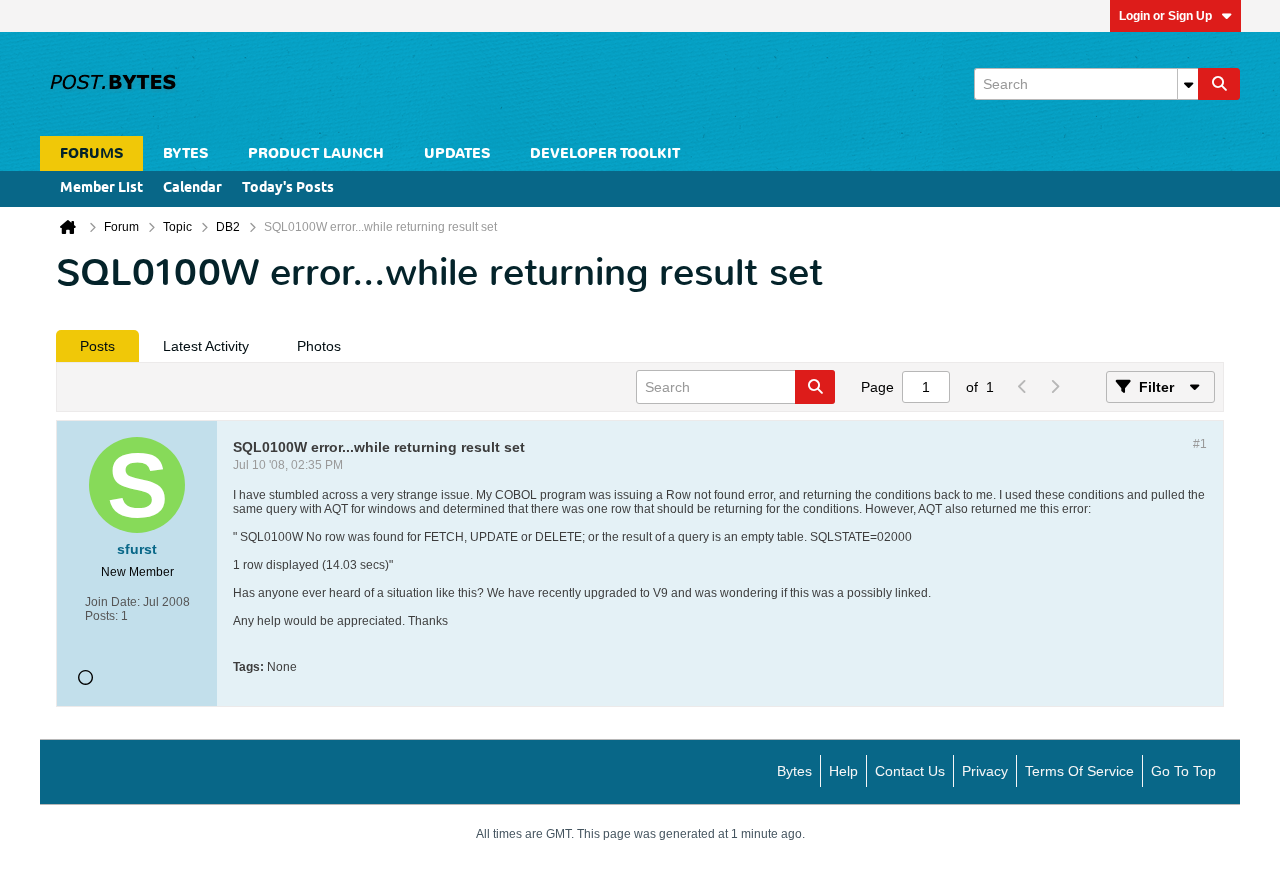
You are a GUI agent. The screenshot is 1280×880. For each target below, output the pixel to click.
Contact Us (910, 771)
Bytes (794, 771)
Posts (97, 346)
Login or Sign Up (1165, 16)
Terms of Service (1079, 771)
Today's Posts (288, 188)
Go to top (1183, 771)
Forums (91, 153)
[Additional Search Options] (1188, 84)
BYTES (185, 153)
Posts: (101, 616)
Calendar (192, 188)
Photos (319, 346)
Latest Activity (206, 346)
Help (843, 771)
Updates (457, 153)
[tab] (97, 346)
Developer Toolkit (605, 153)
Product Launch (316, 153)
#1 (1200, 444)
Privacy (985, 771)
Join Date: (112, 602)
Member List (101, 188)
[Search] (1219, 84)
